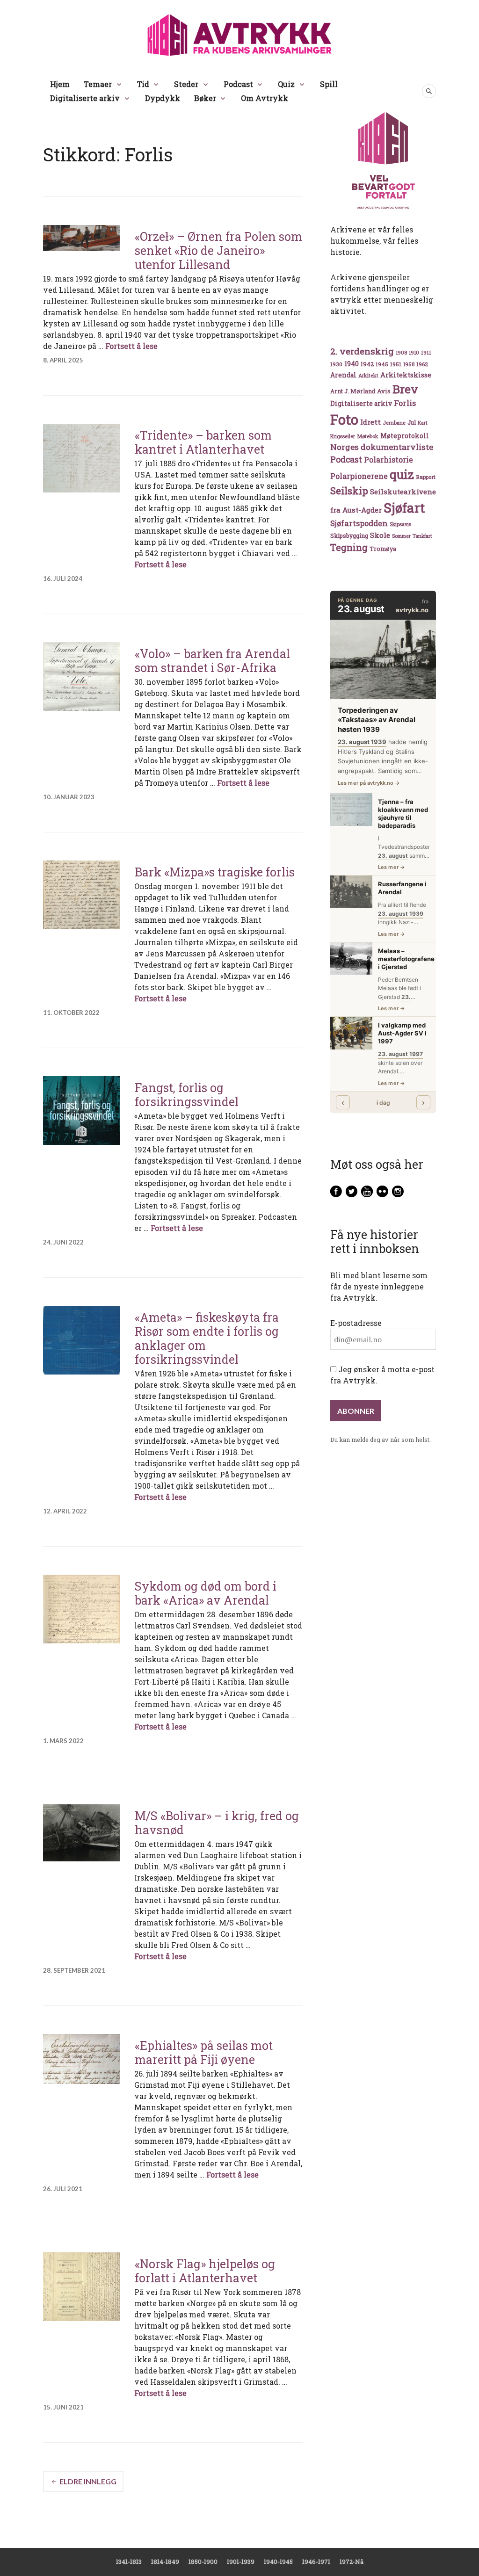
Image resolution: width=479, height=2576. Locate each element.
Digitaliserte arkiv (85, 98)
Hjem (60, 84)
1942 (367, 364)
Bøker (205, 98)
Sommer (401, 536)
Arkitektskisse (406, 375)
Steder (186, 84)
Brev (405, 389)
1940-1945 (278, 2562)
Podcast (238, 84)
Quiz (286, 84)
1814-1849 (165, 2562)
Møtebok (368, 436)
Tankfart (422, 536)
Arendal (343, 375)
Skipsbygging (349, 535)
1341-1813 (129, 2562)
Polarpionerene (359, 476)
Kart (423, 423)
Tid (143, 84)
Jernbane (394, 423)
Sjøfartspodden (359, 523)
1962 (422, 364)
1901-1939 (241, 2562)
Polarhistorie (388, 459)
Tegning (349, 547)
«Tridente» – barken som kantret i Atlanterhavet (203, 442)
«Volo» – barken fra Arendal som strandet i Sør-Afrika (212, 661)
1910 (414, 353)
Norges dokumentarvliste (382, 447)
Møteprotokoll (405, 436)
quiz (402, 474)
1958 (409, 364)
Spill (329, 84)
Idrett (370, 422)
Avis (384, 391)
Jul (412, 422)
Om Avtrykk (265, 98)
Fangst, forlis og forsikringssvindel (187, 1095)
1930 (336, 364)
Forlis (405, 403)
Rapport (426, 477)
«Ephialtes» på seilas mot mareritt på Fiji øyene (204, 2052)
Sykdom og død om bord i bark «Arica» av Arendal (206, 1593)
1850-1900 (203, 2562)
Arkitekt (368, 375)
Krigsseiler (343, 436)
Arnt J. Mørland (353, 391)
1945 (382, 364)
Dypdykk (163, 98)
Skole (380, 535)
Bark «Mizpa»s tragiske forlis (215, 872)
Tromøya (383, 549)
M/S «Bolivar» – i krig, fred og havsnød (217, 1823)
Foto (344, 419)
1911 (426, 352)
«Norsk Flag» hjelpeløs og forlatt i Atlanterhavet (205, 2271)
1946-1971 (316, 2562)
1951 (396, 364)
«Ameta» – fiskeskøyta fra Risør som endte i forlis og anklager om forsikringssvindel (207, 1338)
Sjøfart (404, 508)
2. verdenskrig (362, 351)
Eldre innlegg (88, 2481)
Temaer (98, 84)
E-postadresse (356, 1323)
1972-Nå (352, 2562)
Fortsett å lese (131, 346)
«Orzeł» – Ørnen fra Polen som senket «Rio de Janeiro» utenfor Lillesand (218, 250)
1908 (401, 353)
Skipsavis (400, 524)
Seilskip (349, 491)
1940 (352, 364)
